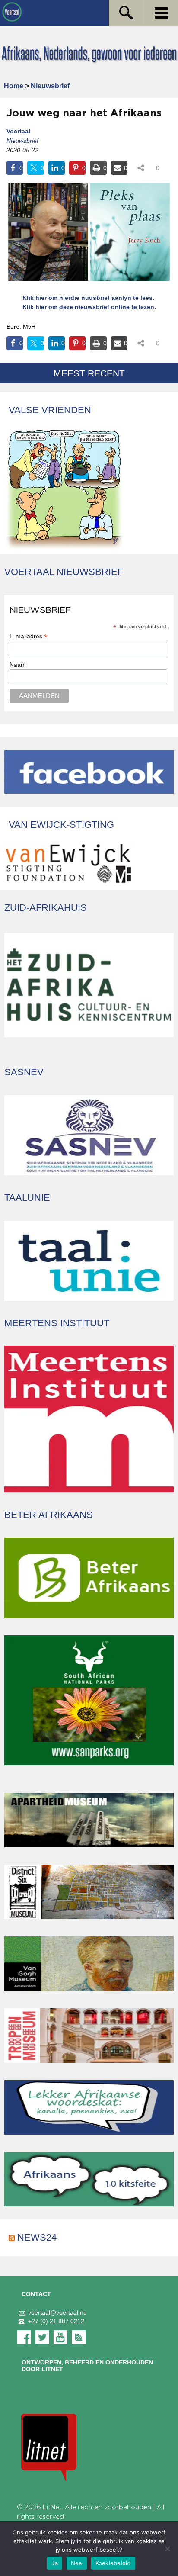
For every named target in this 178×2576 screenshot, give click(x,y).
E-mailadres (29, 636)
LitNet (52, 2507)
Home (14, 86)
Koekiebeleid (113, 2563)
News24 (37, 2237)
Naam (18, 665)
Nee (77, 2563)
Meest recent (89, 373)
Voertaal (18, 131)
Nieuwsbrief (50, 86)
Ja (55, 2563)
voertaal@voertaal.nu (57, 2313)
